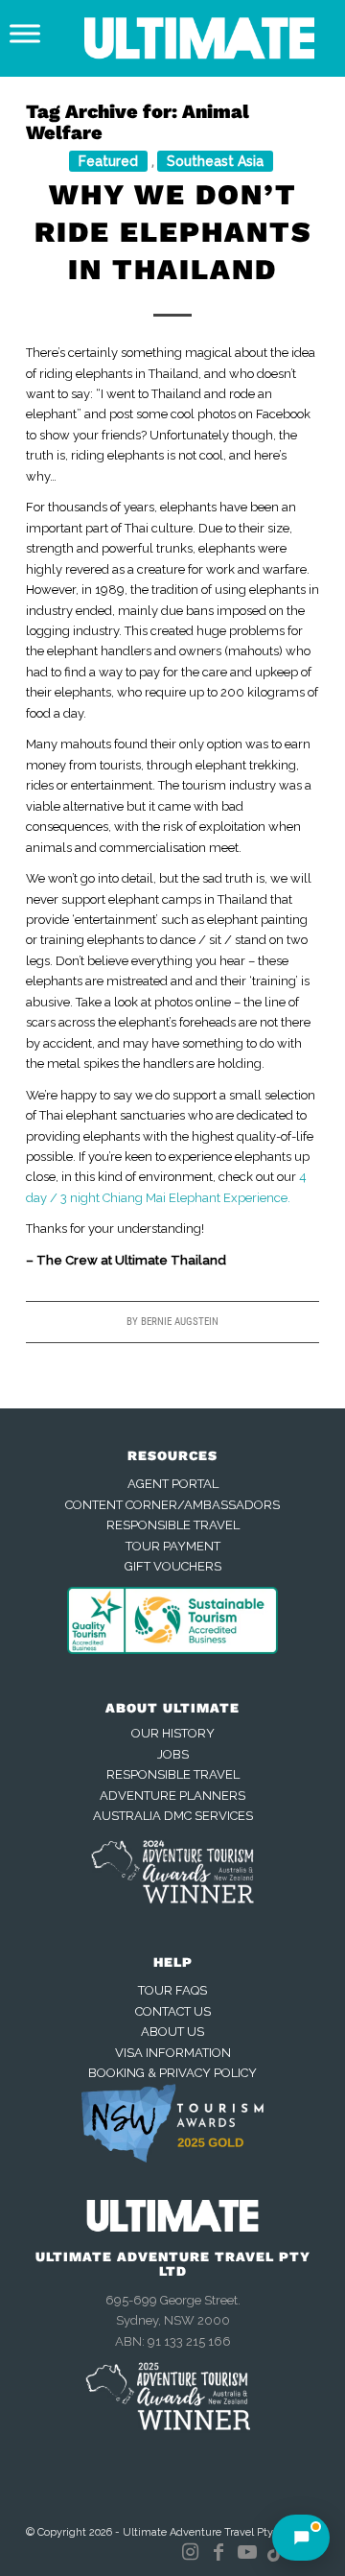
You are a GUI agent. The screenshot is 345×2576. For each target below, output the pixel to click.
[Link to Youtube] (247, 2552)
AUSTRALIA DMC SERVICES (173, 1816)
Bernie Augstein (180, 1322)
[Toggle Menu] (25, 33)
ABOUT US (172, 2032)
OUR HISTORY (173, 1733)
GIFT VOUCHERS (173, 1566)
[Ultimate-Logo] (202, 38)
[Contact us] (301, 2538)
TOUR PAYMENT (173, 1546)
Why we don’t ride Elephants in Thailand (173, 232)
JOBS (173, 1754)
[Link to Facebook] (218, 2552)
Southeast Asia (215, 161)
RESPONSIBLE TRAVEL (173, 1525)
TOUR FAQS (172, 1990)
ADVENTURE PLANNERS (172, 1796)
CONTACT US (173, 2011)
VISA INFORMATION (173, 2053)
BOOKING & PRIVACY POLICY (172, 2073)
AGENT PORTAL (173, 1484)
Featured (108, 161)
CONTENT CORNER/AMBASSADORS (172, 1505)
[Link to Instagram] (190, 2552)
